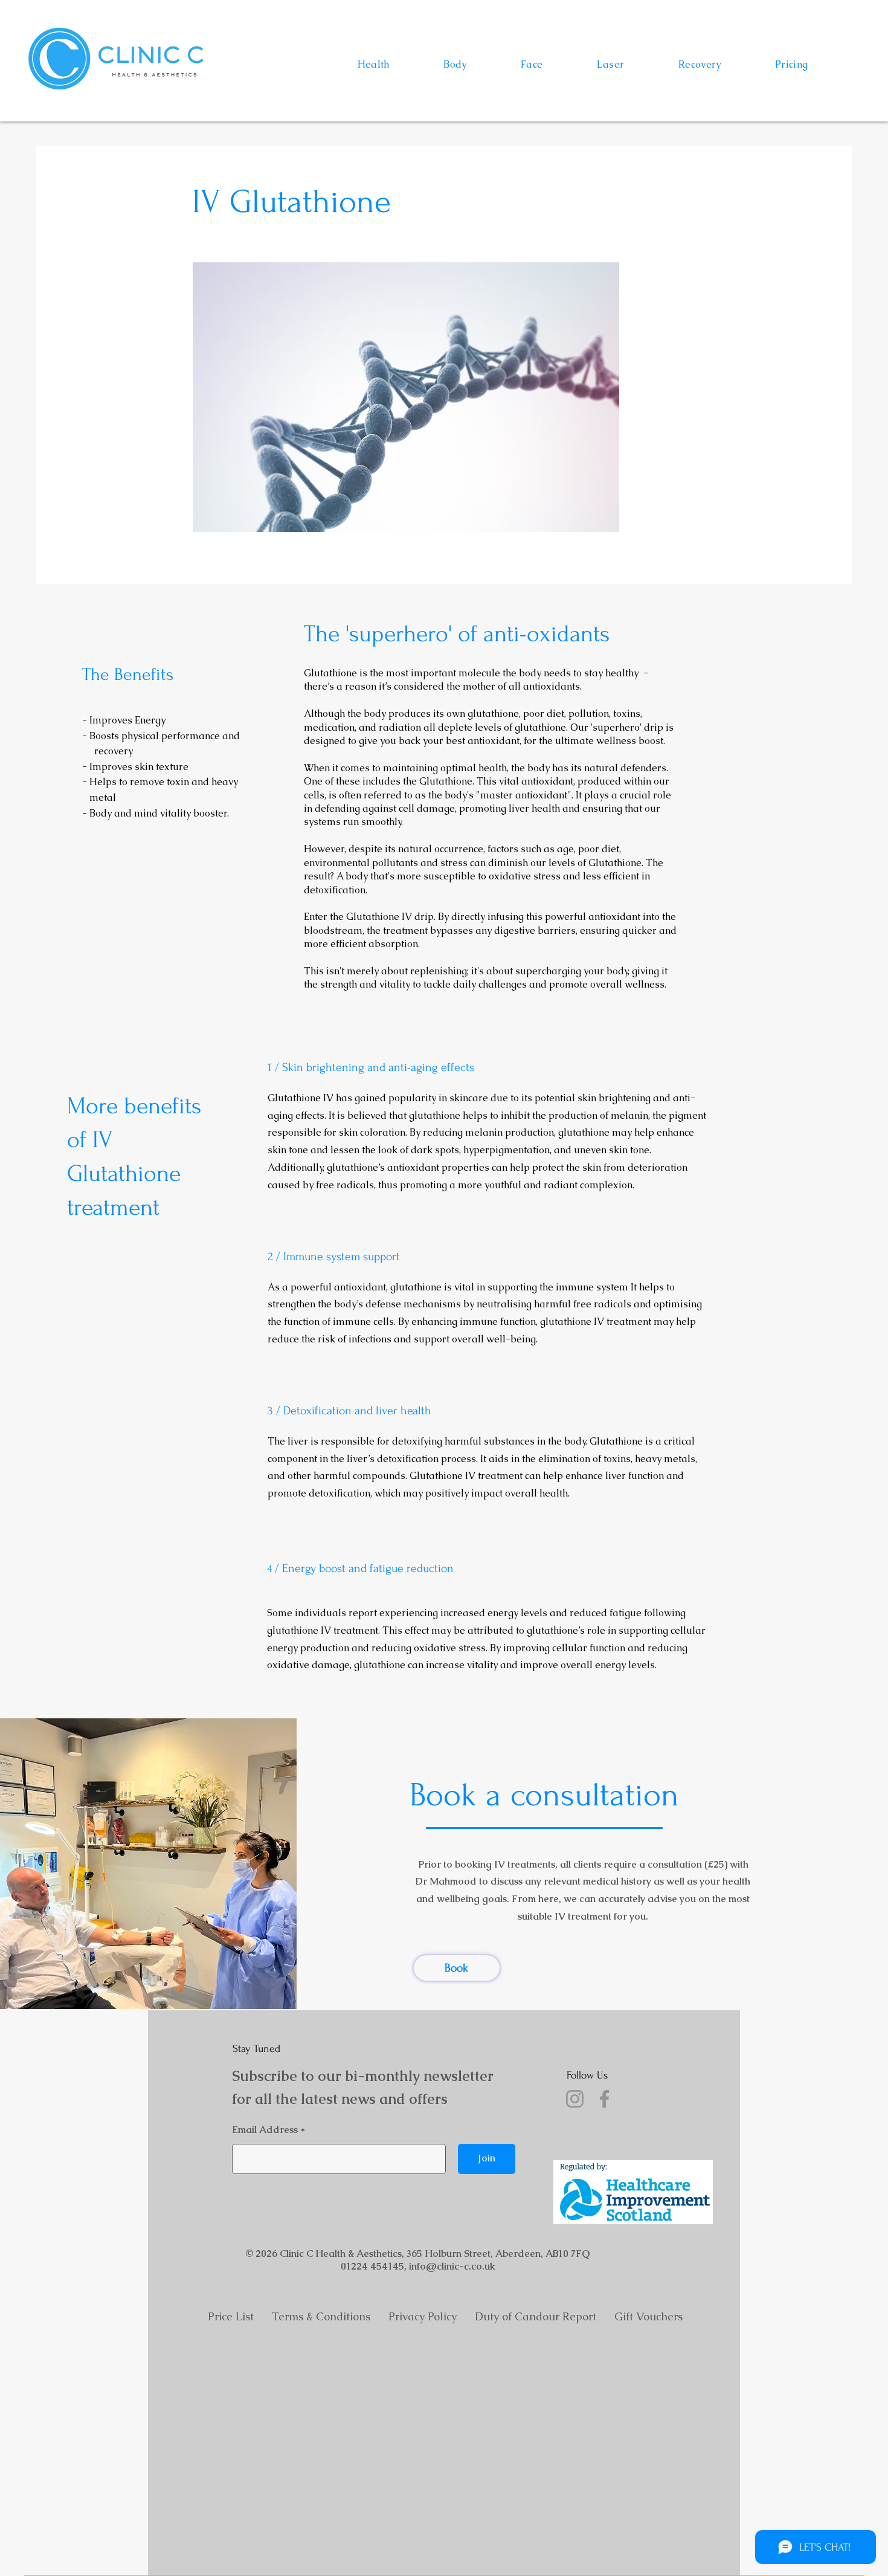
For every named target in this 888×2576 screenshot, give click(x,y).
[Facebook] (604, 2099)
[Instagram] (575, 2099)
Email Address (265, 2130)
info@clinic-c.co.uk (452, 2266)
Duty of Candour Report (545, 2316)
